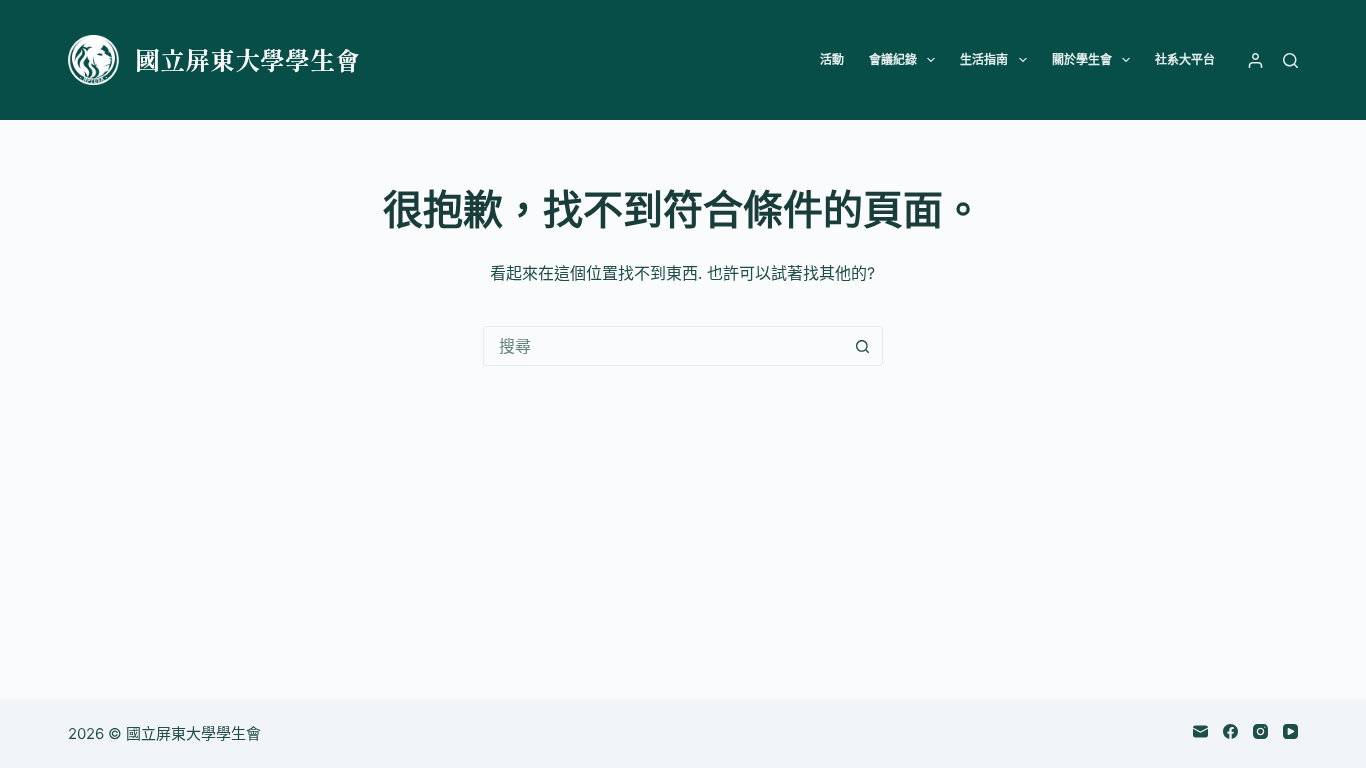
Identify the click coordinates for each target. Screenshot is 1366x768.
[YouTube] (1290, 731)
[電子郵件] (1200, 731)
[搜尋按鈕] (863, 346)
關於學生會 (1082, 59)
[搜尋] (1290, 60)
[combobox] (664, 346)
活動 (832, 59)
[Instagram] (1260, 731)
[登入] (1255, 60)
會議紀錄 (893, 59)
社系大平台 (1185, 59)
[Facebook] (1230, 731)
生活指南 (984, 59)
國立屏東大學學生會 (247, 59)
